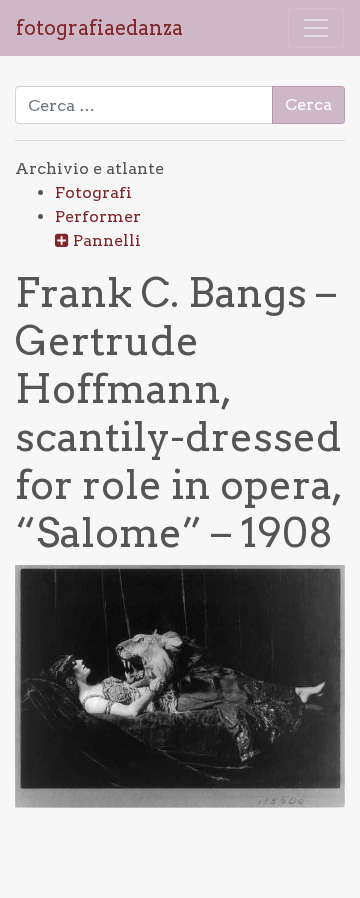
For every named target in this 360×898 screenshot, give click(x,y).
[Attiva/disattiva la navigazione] (316, 28)
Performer (98, 216)
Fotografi (93, 192)
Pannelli (107, 240)
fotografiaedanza (99, 28)
